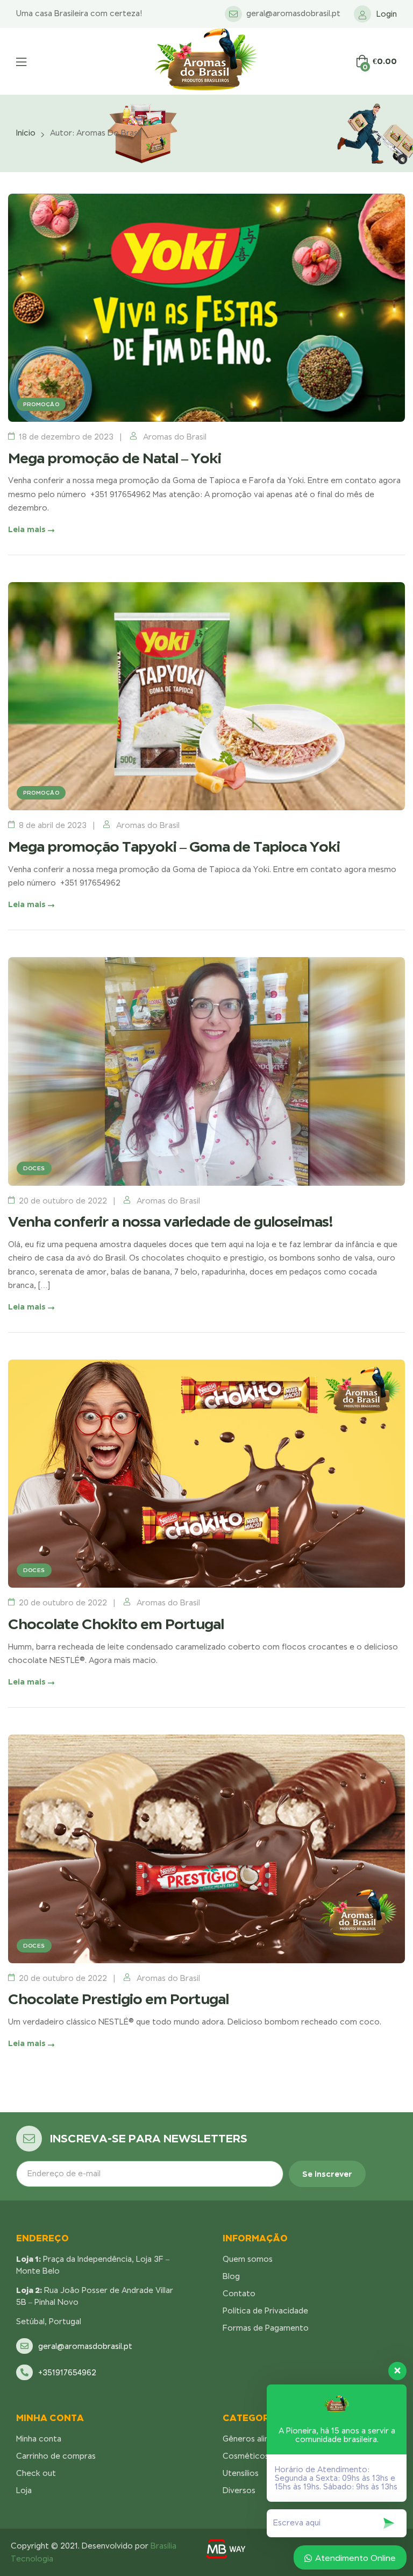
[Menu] (21, 62)
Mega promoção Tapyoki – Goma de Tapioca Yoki (174, 847)
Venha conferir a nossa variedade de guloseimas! (170, 1222)
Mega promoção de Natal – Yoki (115, 458)
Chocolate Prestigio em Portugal (118, 1999)
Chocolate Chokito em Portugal (116, 1624)
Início (26, 133)
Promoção (41, 404)
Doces (34, 1168)
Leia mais (28, 529)
